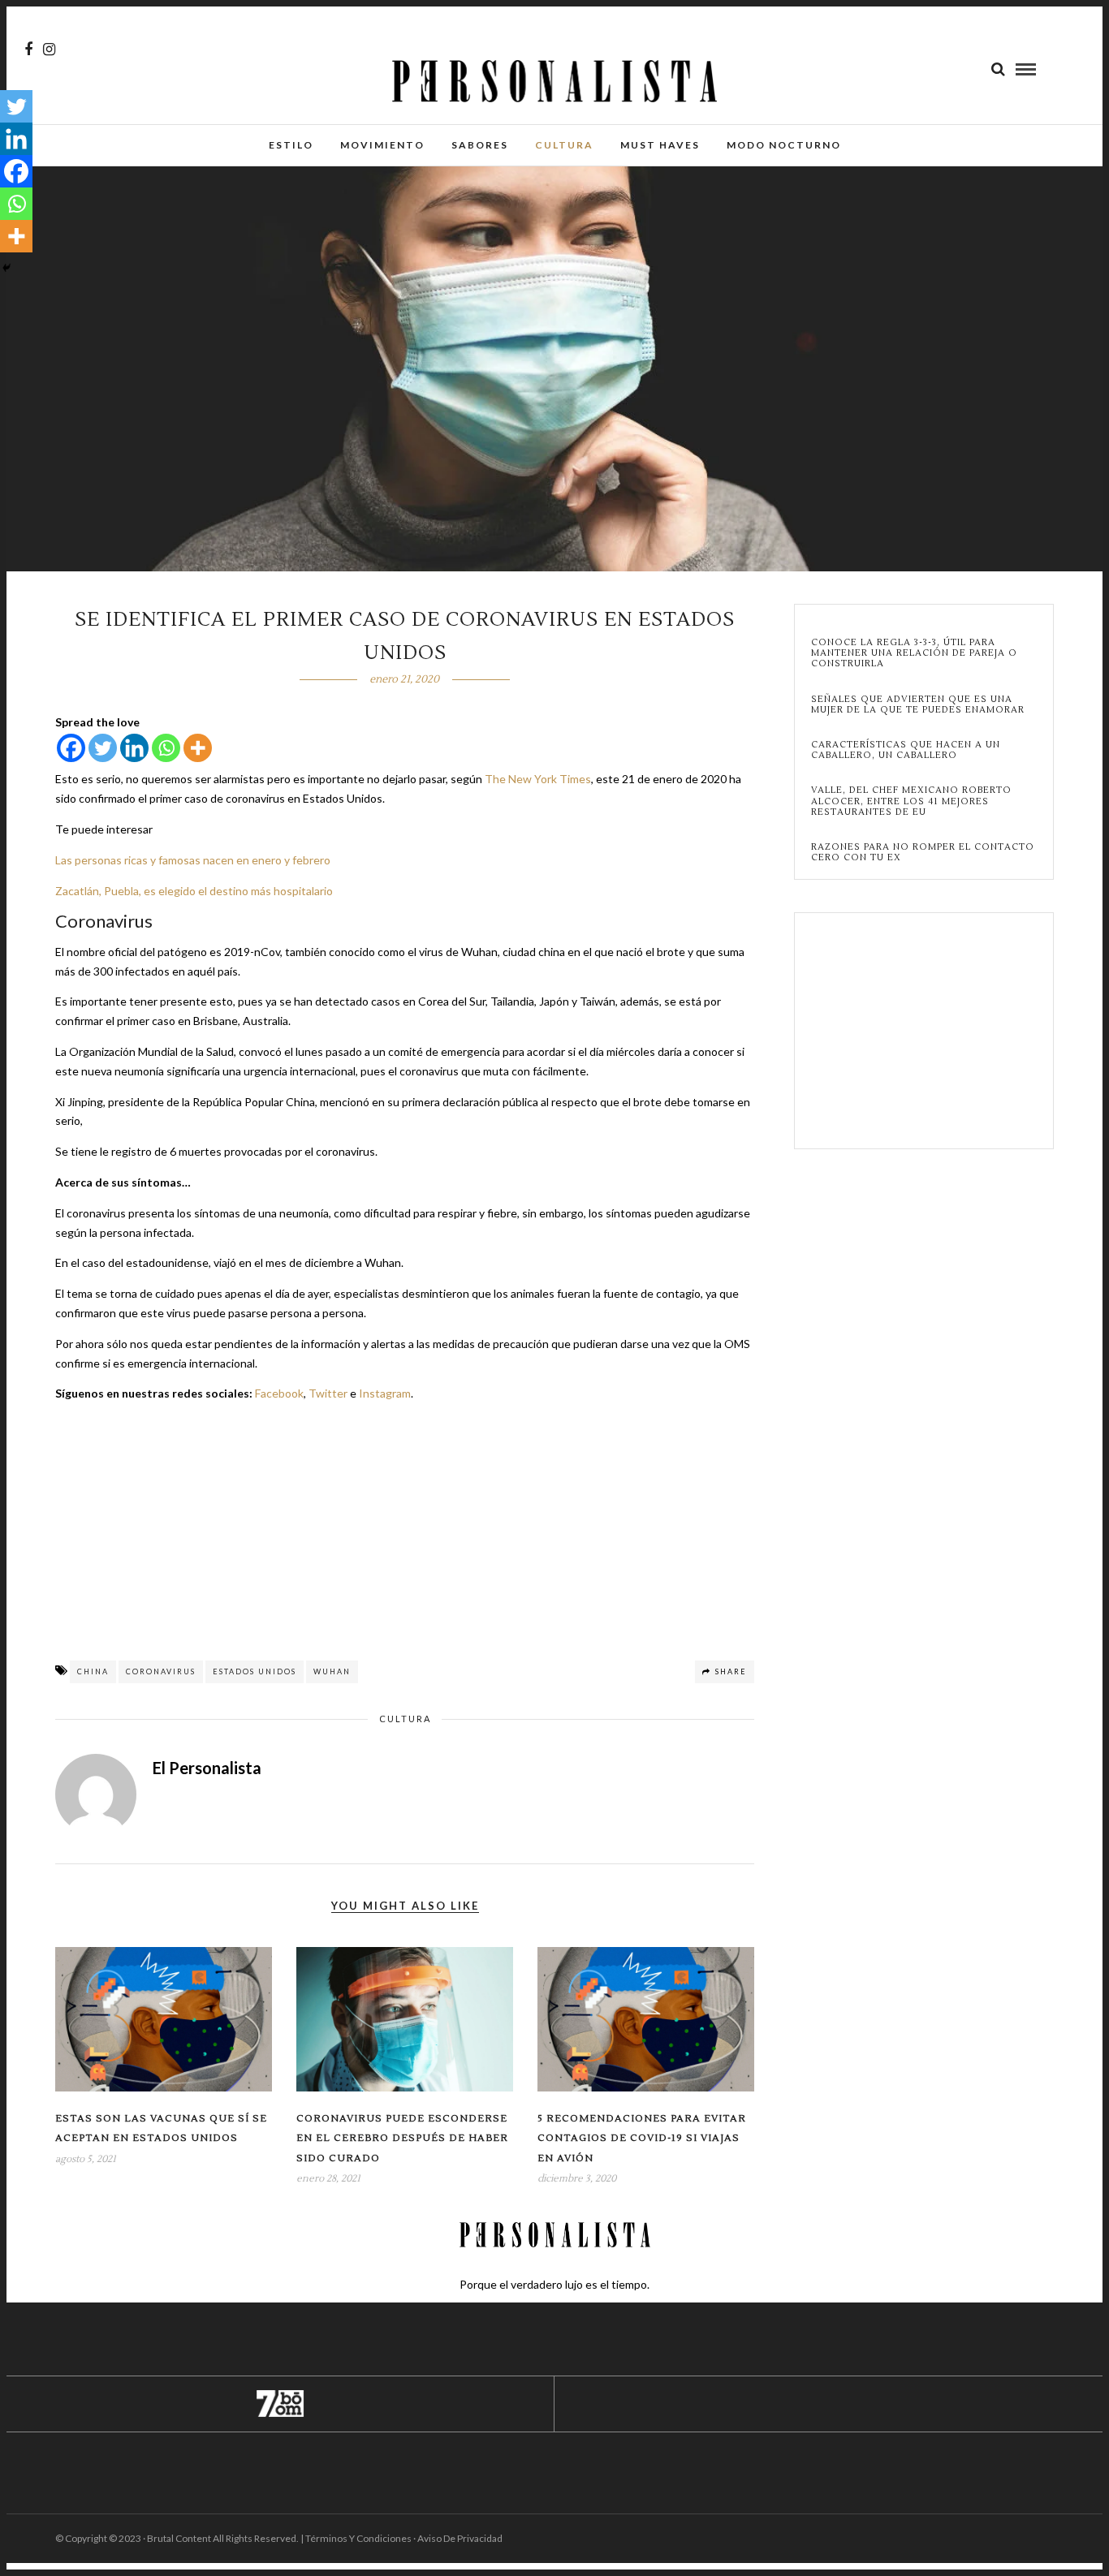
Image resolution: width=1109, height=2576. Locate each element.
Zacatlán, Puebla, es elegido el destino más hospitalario (194, 891)
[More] (198, 748)
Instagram (385, 1393)
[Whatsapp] (166, 748)
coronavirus (161, 1671)
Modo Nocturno (784, 145)
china (93, 1671)
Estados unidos (255, 1671)
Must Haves (660, 145)
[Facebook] (71, 748)
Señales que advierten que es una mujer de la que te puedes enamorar (918, 704)
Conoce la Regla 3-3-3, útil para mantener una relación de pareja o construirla (914, 653)
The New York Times (538, 779)
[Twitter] (103, 748)
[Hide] (6, 268)
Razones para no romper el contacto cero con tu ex (923, 852)
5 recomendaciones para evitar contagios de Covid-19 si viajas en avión (642, 2139)
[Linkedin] (134, 748)
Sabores (480, 145)
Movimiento (382, 145)
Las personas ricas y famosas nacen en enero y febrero (193, 860)
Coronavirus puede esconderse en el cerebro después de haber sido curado (402, 2139)
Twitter (328, 1393)
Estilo (291, 145)
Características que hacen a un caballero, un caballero (906, 750)
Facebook (279, 1393)
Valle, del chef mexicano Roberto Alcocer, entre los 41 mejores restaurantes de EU (911, 801)
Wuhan (332, 1671)
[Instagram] (49, 50)
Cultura (564, 145)
